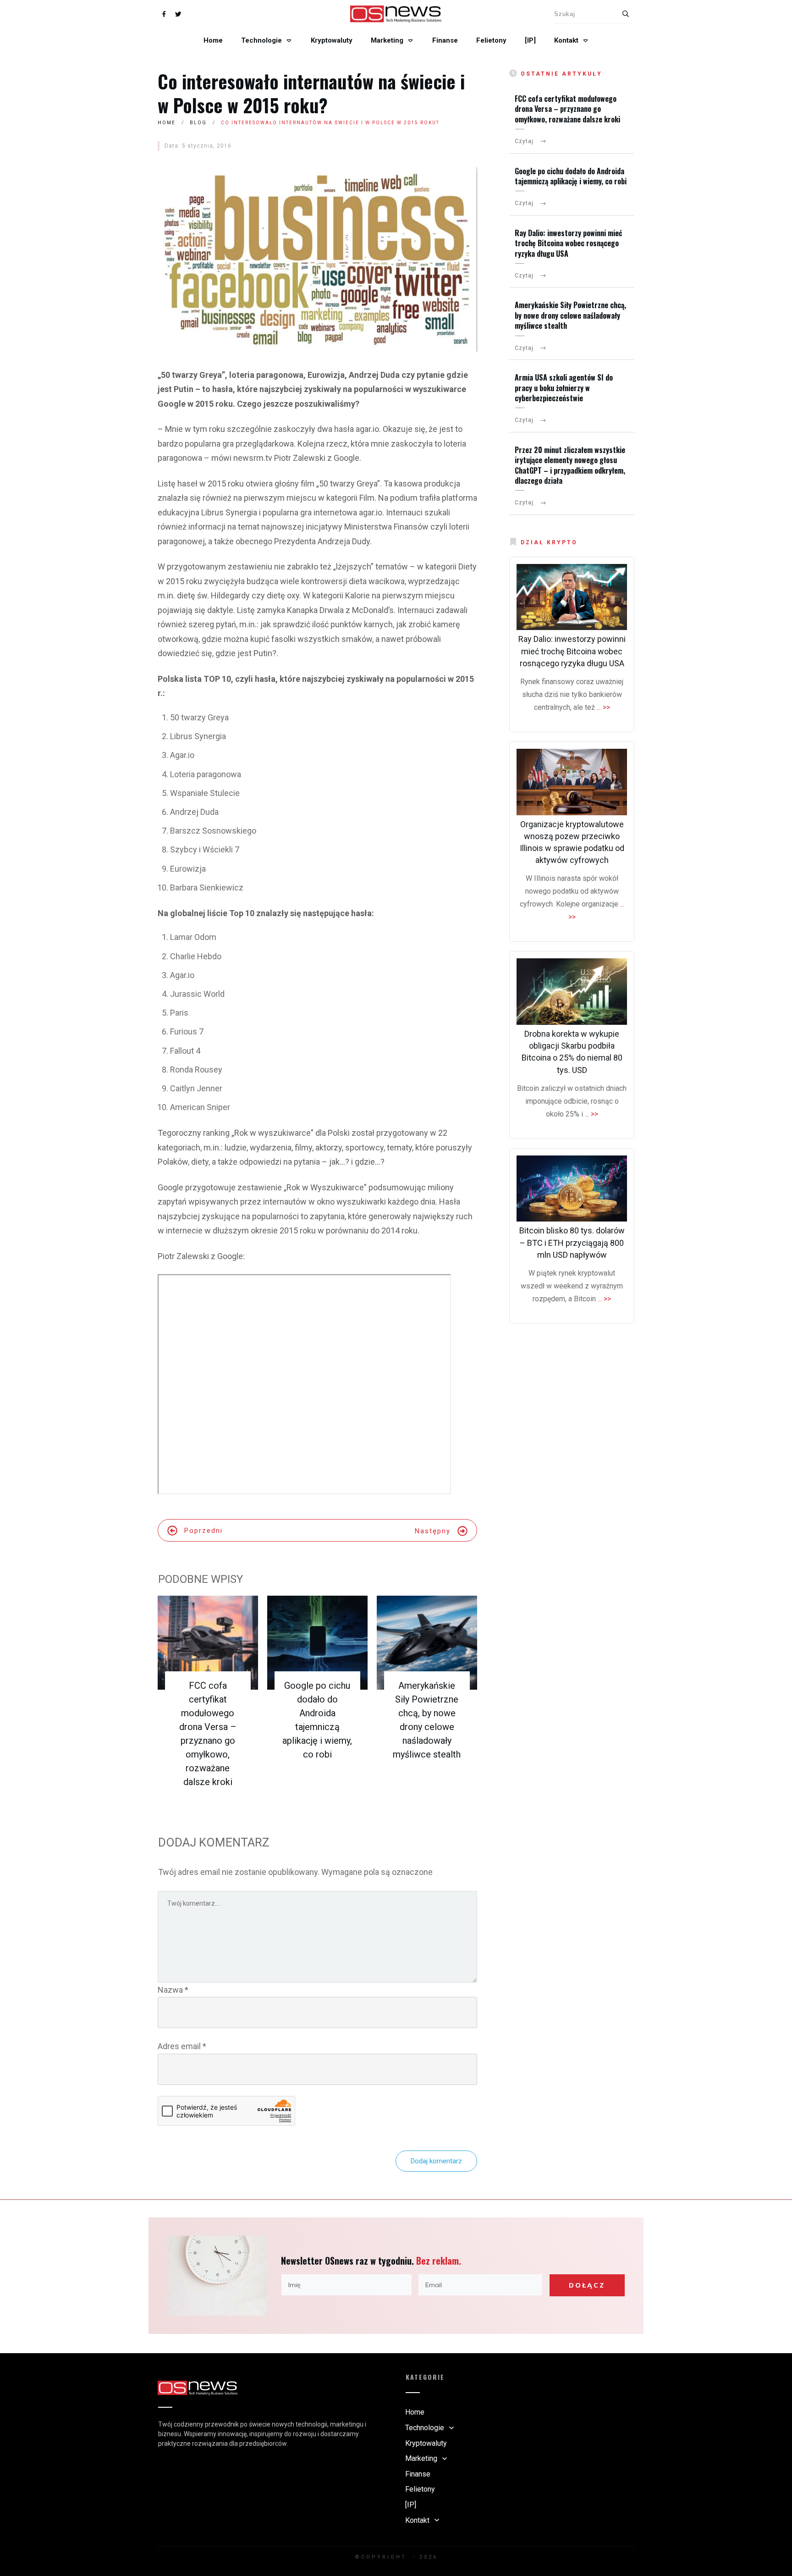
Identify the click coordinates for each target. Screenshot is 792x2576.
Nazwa (173, 1990)
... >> (603, 707)
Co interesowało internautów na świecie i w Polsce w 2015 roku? (311, 93)
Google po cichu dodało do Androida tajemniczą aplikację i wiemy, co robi (571, 176)
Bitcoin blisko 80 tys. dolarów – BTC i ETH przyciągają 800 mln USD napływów (572, 1242)
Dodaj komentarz (436, 2161)
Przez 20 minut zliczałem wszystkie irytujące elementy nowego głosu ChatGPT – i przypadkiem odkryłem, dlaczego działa (570, 465)
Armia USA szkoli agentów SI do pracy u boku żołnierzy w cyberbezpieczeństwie (564, 388)
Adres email (182, 2046)
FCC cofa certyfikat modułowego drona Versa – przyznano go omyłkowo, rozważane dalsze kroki (567, 109)
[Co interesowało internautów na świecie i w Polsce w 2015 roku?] (317, 259)
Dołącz (587, 2285)
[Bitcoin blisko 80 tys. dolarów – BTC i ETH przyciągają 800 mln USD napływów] (572, 1189)
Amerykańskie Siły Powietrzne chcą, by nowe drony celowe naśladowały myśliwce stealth (570, 315)
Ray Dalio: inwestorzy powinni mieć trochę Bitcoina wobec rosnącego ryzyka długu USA (568, 243)
